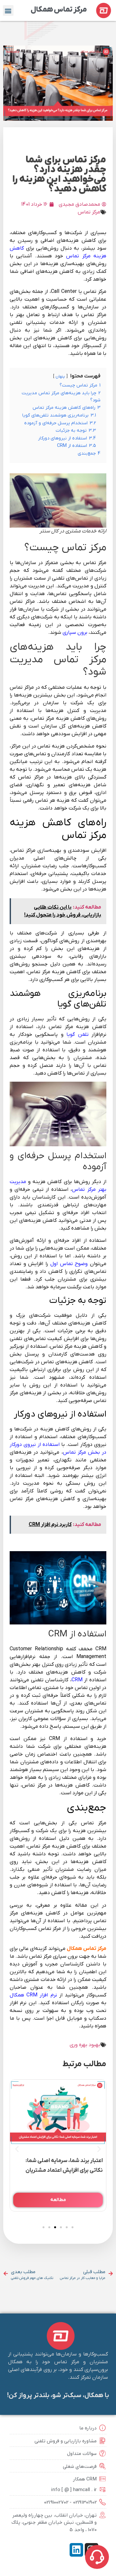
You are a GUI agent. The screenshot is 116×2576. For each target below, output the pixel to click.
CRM (77, 1680)
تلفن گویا (77, 1035)
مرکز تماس (89, 212)
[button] (8, 10)
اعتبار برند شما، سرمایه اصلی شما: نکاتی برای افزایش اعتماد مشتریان (64, 2166)
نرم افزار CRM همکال (33, 1995)
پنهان (60, 376)
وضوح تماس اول (69, 1264)
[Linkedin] (76, 2550)
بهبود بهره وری (85, 2045)
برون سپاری (75, 633)
